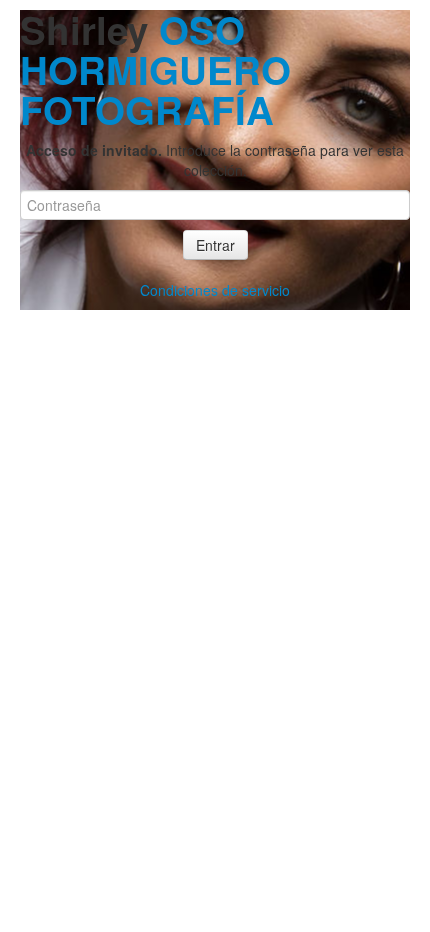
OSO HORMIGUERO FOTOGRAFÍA (155, 69)
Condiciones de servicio (215, 290)
